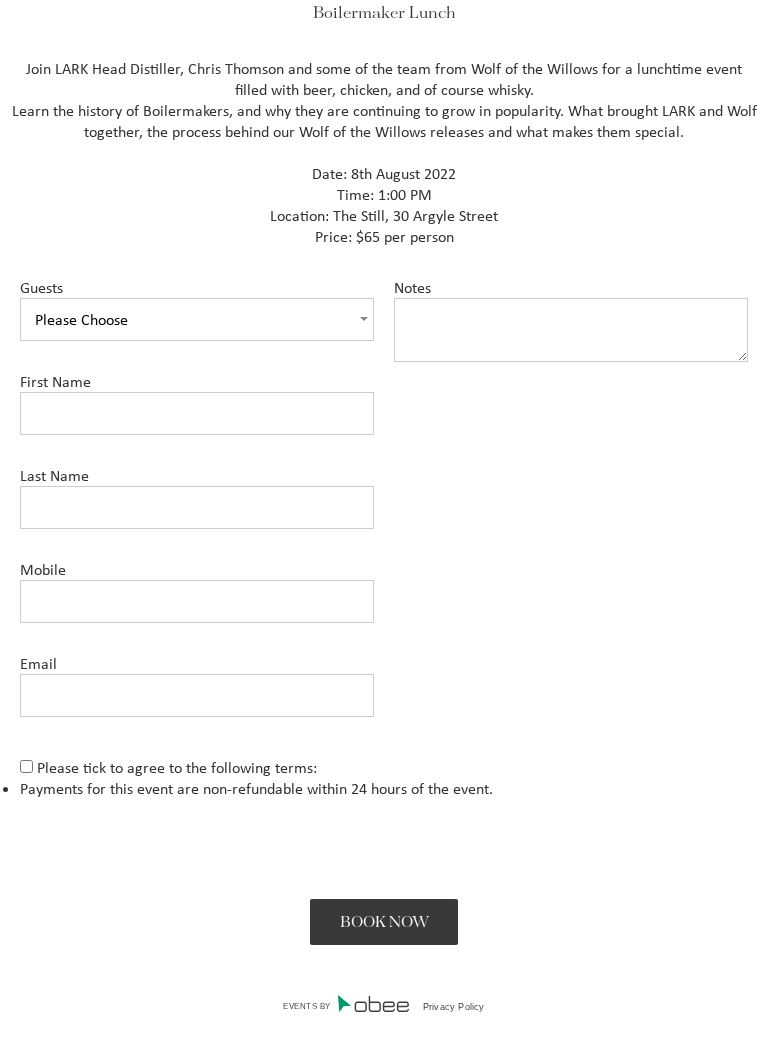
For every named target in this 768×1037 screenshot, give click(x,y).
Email (38, 663)
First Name (55, 381)
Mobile (43, 569)
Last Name (54, 475)
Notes (412, 287)
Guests (41, 287)
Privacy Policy (454, 1007)
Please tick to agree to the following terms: (256, 778)
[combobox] (197, 319)
